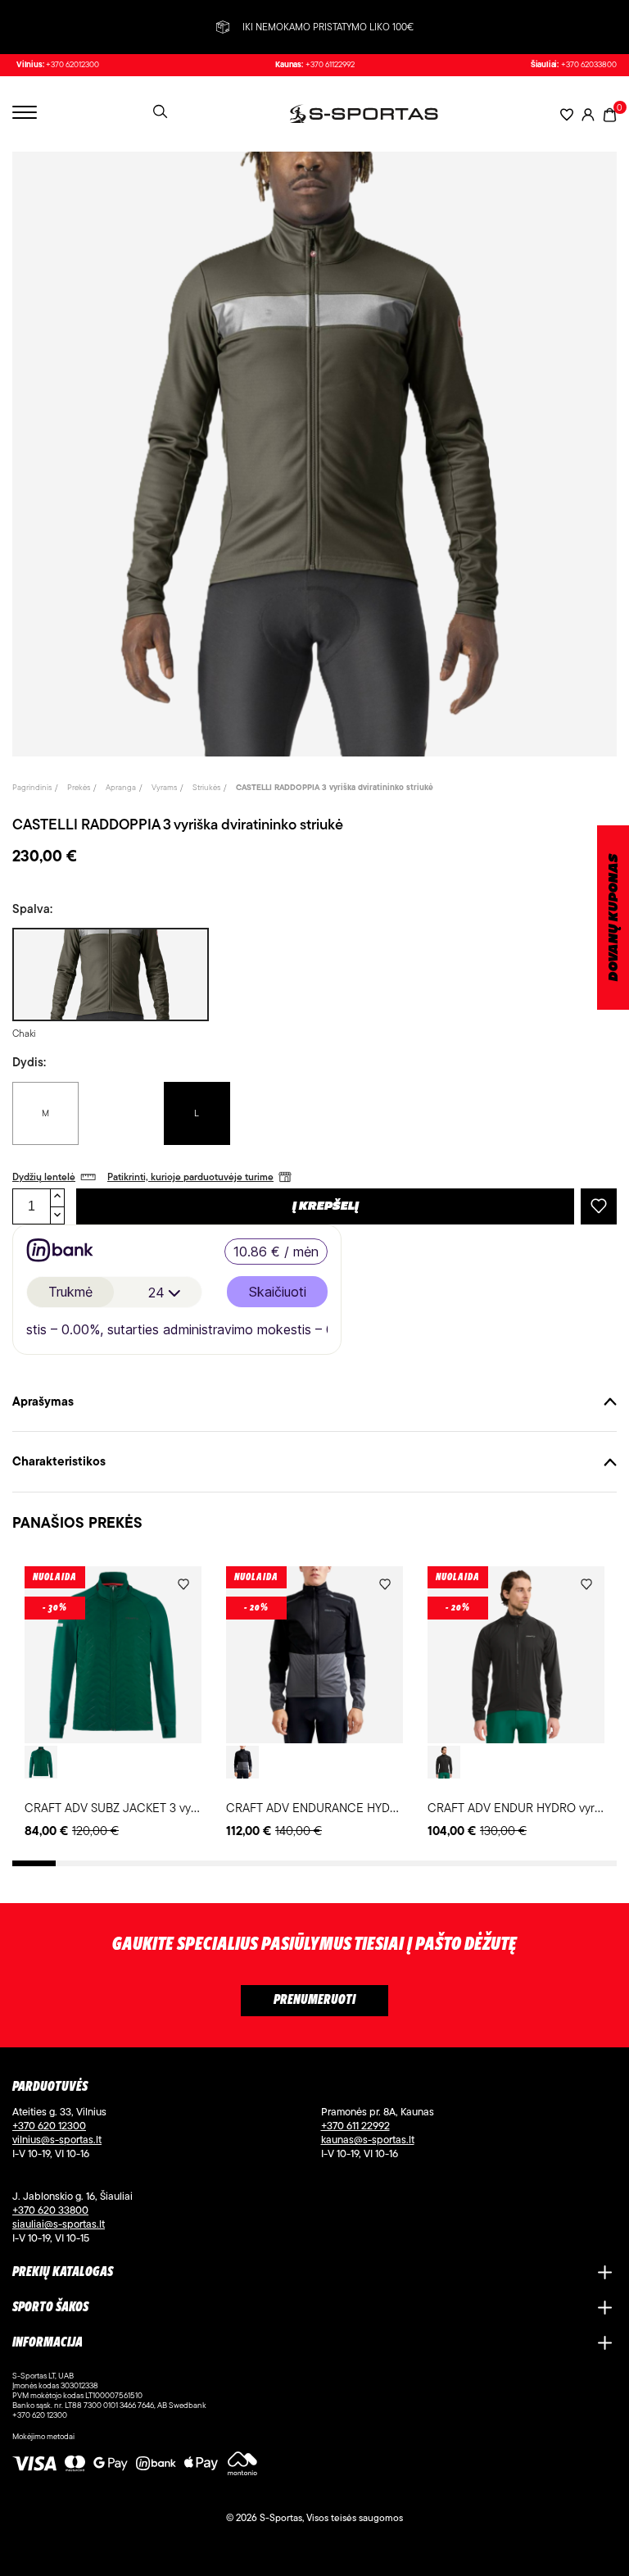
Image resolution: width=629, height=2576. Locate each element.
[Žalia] (41, 1762)
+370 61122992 (330, 65)
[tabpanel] (113, 1704)
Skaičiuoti (278, 1292)
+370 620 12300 (49, 2125)
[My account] (588, 114)
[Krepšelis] (610, 114)
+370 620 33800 (50, 2210)
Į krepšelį (326, 1206)
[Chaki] (109, 975)
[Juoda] (242, 1762)
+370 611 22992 (355, 2125)
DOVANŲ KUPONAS (614, 918)
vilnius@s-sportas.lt (57, 2139)
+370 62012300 (72, 65)
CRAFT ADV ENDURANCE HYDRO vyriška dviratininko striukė (386, 1808)
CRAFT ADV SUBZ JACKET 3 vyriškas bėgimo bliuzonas (170, 1808)
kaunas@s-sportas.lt (368, 2139)
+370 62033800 (589, 65)
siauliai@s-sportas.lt (59, 2224)
